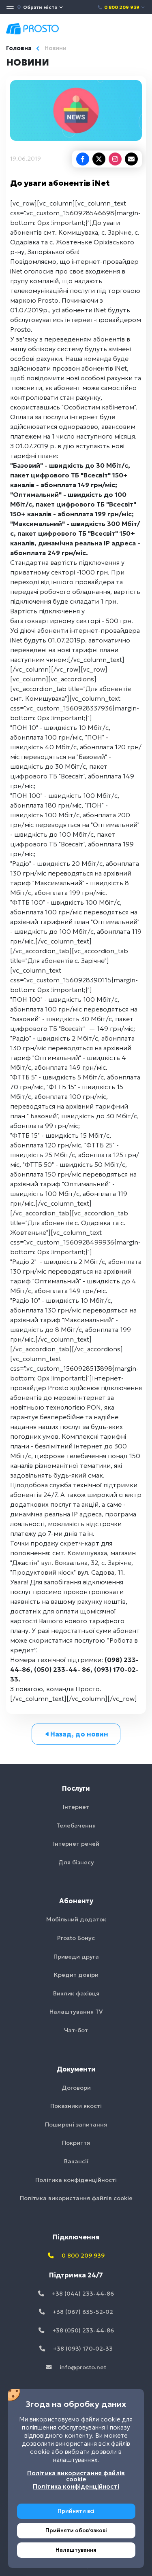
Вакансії (76, 2161)
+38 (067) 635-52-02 (82, 2312)
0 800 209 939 (122, 7)
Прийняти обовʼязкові (76, 2530)
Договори (76, 2088)
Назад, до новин (79, 1734)
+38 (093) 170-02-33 (82, 2349)
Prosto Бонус (76, 1938)
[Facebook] (83, 159)
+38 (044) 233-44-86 (82, 2294)
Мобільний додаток (76, 1919)
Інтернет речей (76, 1844)
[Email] (131, 159)
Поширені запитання (76, 2124)
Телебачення (76, 1825)
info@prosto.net (82, 2367)
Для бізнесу (76, 1862)
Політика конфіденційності (76, 2180)
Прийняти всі (76, 2511)
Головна (19, 48)
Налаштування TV (76, 2012)
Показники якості (76, 2106)
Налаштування (76, 2550)
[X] (99, 159)
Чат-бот (76, 2030)
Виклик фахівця (76, 1993)
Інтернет (76, 1807)
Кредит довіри (76, 1975)
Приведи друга (76, 1957)
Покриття (76, 2143)
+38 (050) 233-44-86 (82, 2330)
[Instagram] (115, 159)
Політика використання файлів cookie (76, 2198)
